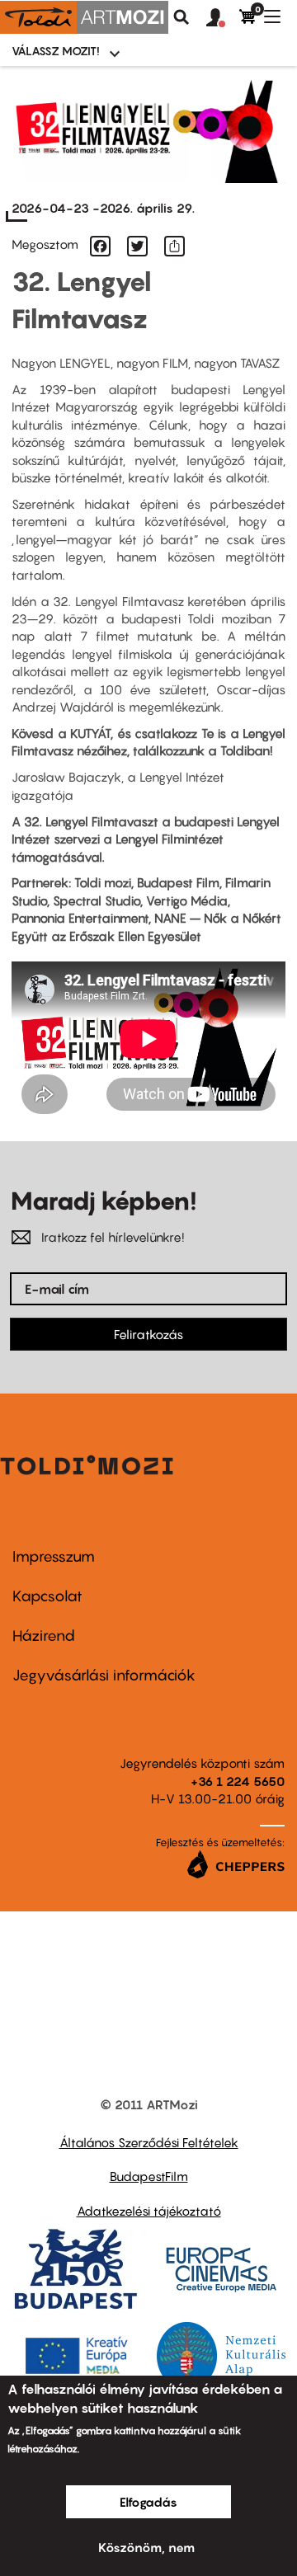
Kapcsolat (47, 1596)
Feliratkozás (148, 1334)
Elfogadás (148, 2502)
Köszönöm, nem (146, 2547)
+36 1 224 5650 (238, 1781)
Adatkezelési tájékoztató (149, 2211)
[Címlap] (84, 17)
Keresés (181, 17)
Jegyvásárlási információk (104, 1675)
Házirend (44, 1636)
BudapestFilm (149, 2176)
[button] (223, 18)
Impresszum (54, 1556)
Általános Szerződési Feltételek (149, 2142)
